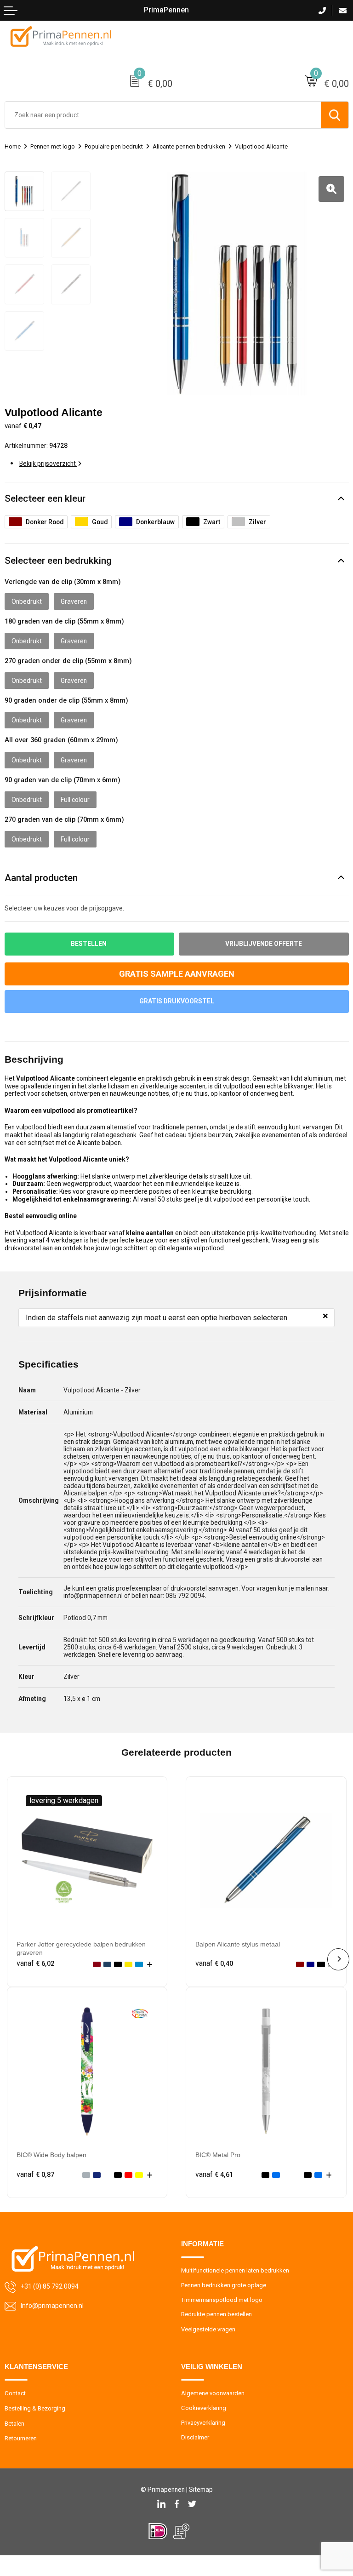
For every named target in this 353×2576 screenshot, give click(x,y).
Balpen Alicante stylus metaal (238, 1944)
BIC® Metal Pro (218, 2155)
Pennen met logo (53, 146)
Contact (15, 2393)
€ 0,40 (214, 1963)
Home (13, 146)
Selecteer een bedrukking (58, 561)
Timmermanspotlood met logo (222, 2300)
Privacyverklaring (203, 2423)
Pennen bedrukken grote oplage (224, 2285)
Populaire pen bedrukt (114, 146)
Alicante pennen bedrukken (189, 146)
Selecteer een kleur (45, 498)
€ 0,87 (35, 2175)
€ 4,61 (214, 2175)
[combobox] (163, 115)
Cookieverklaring (204, 2408)
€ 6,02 (35, 1963)
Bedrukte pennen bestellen (216, 2314)
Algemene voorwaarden (213, 2393)
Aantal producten (41, 878)
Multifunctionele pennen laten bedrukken (235, 2270)
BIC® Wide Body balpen (51, 2155)
